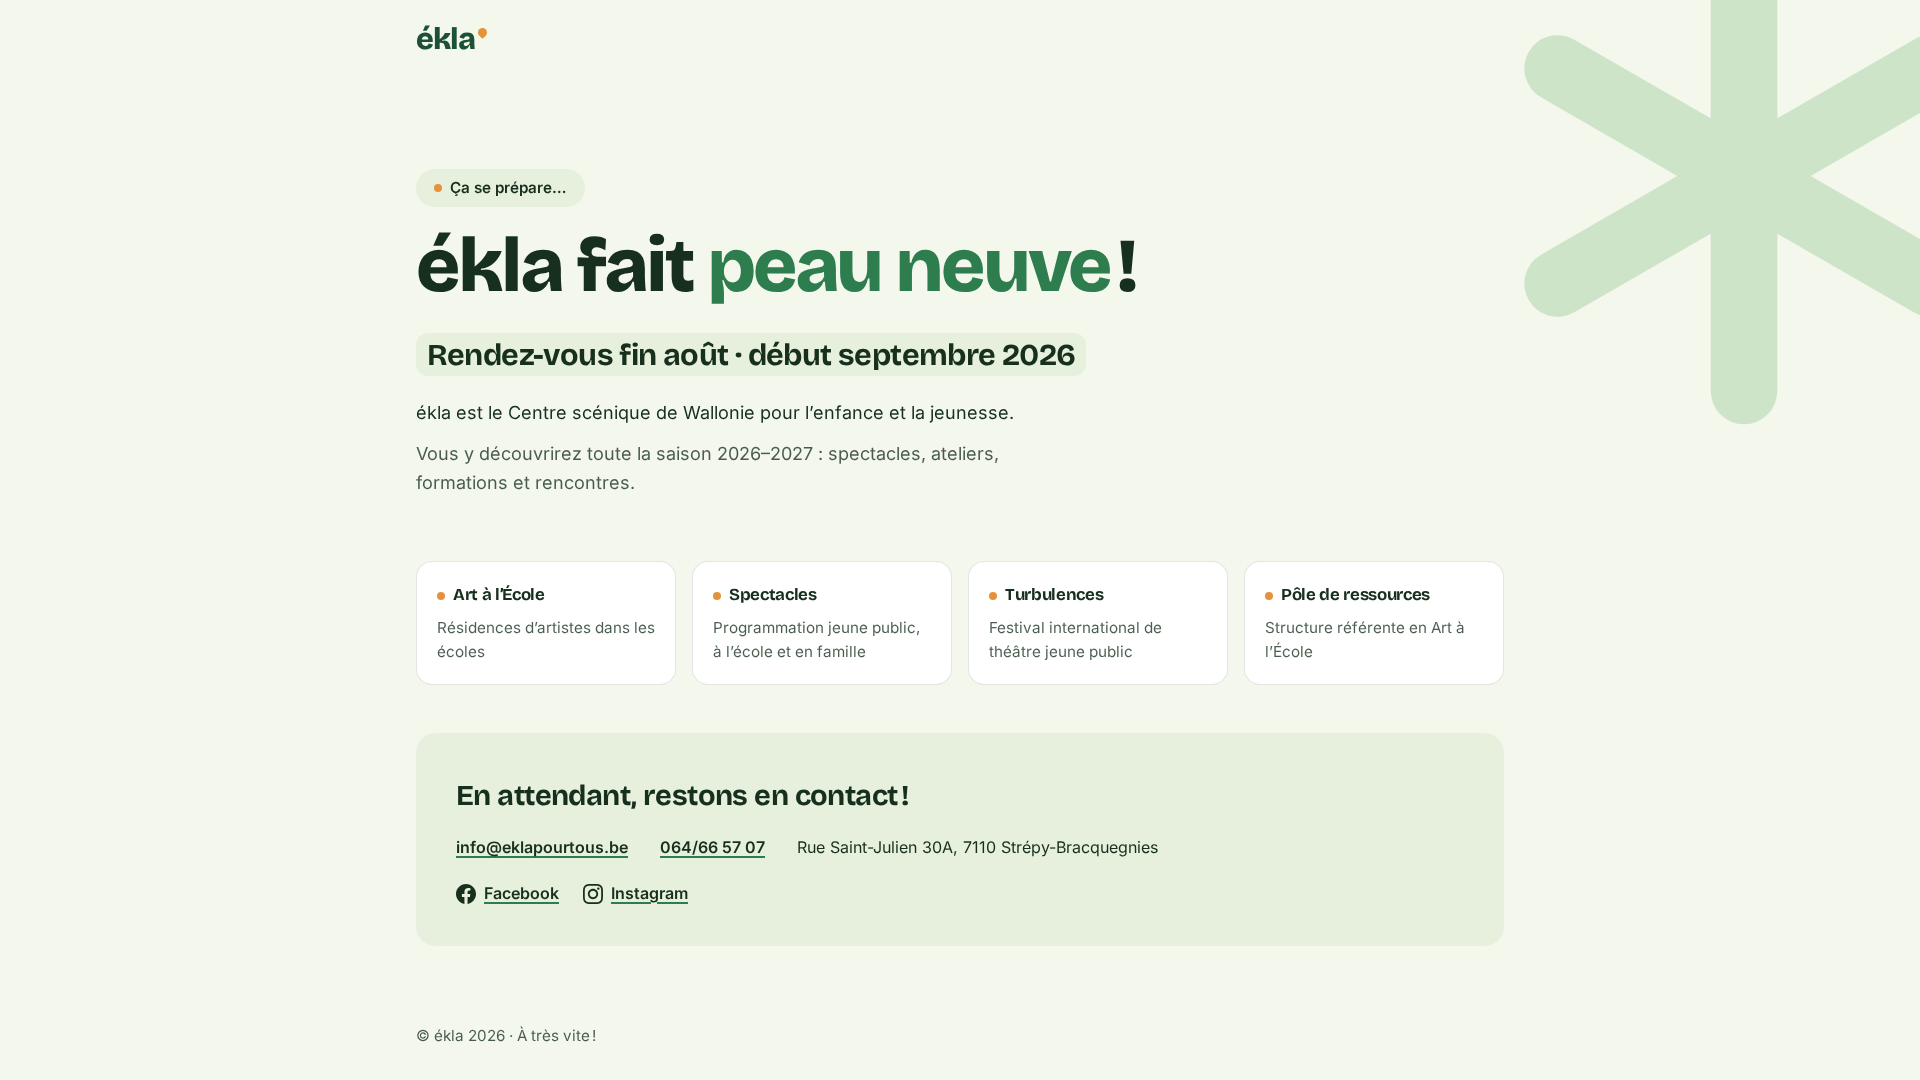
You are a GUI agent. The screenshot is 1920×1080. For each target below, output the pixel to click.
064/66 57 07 (712, 847)
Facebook (521, 893)
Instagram (649, 893)
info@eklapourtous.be (542, 847)
